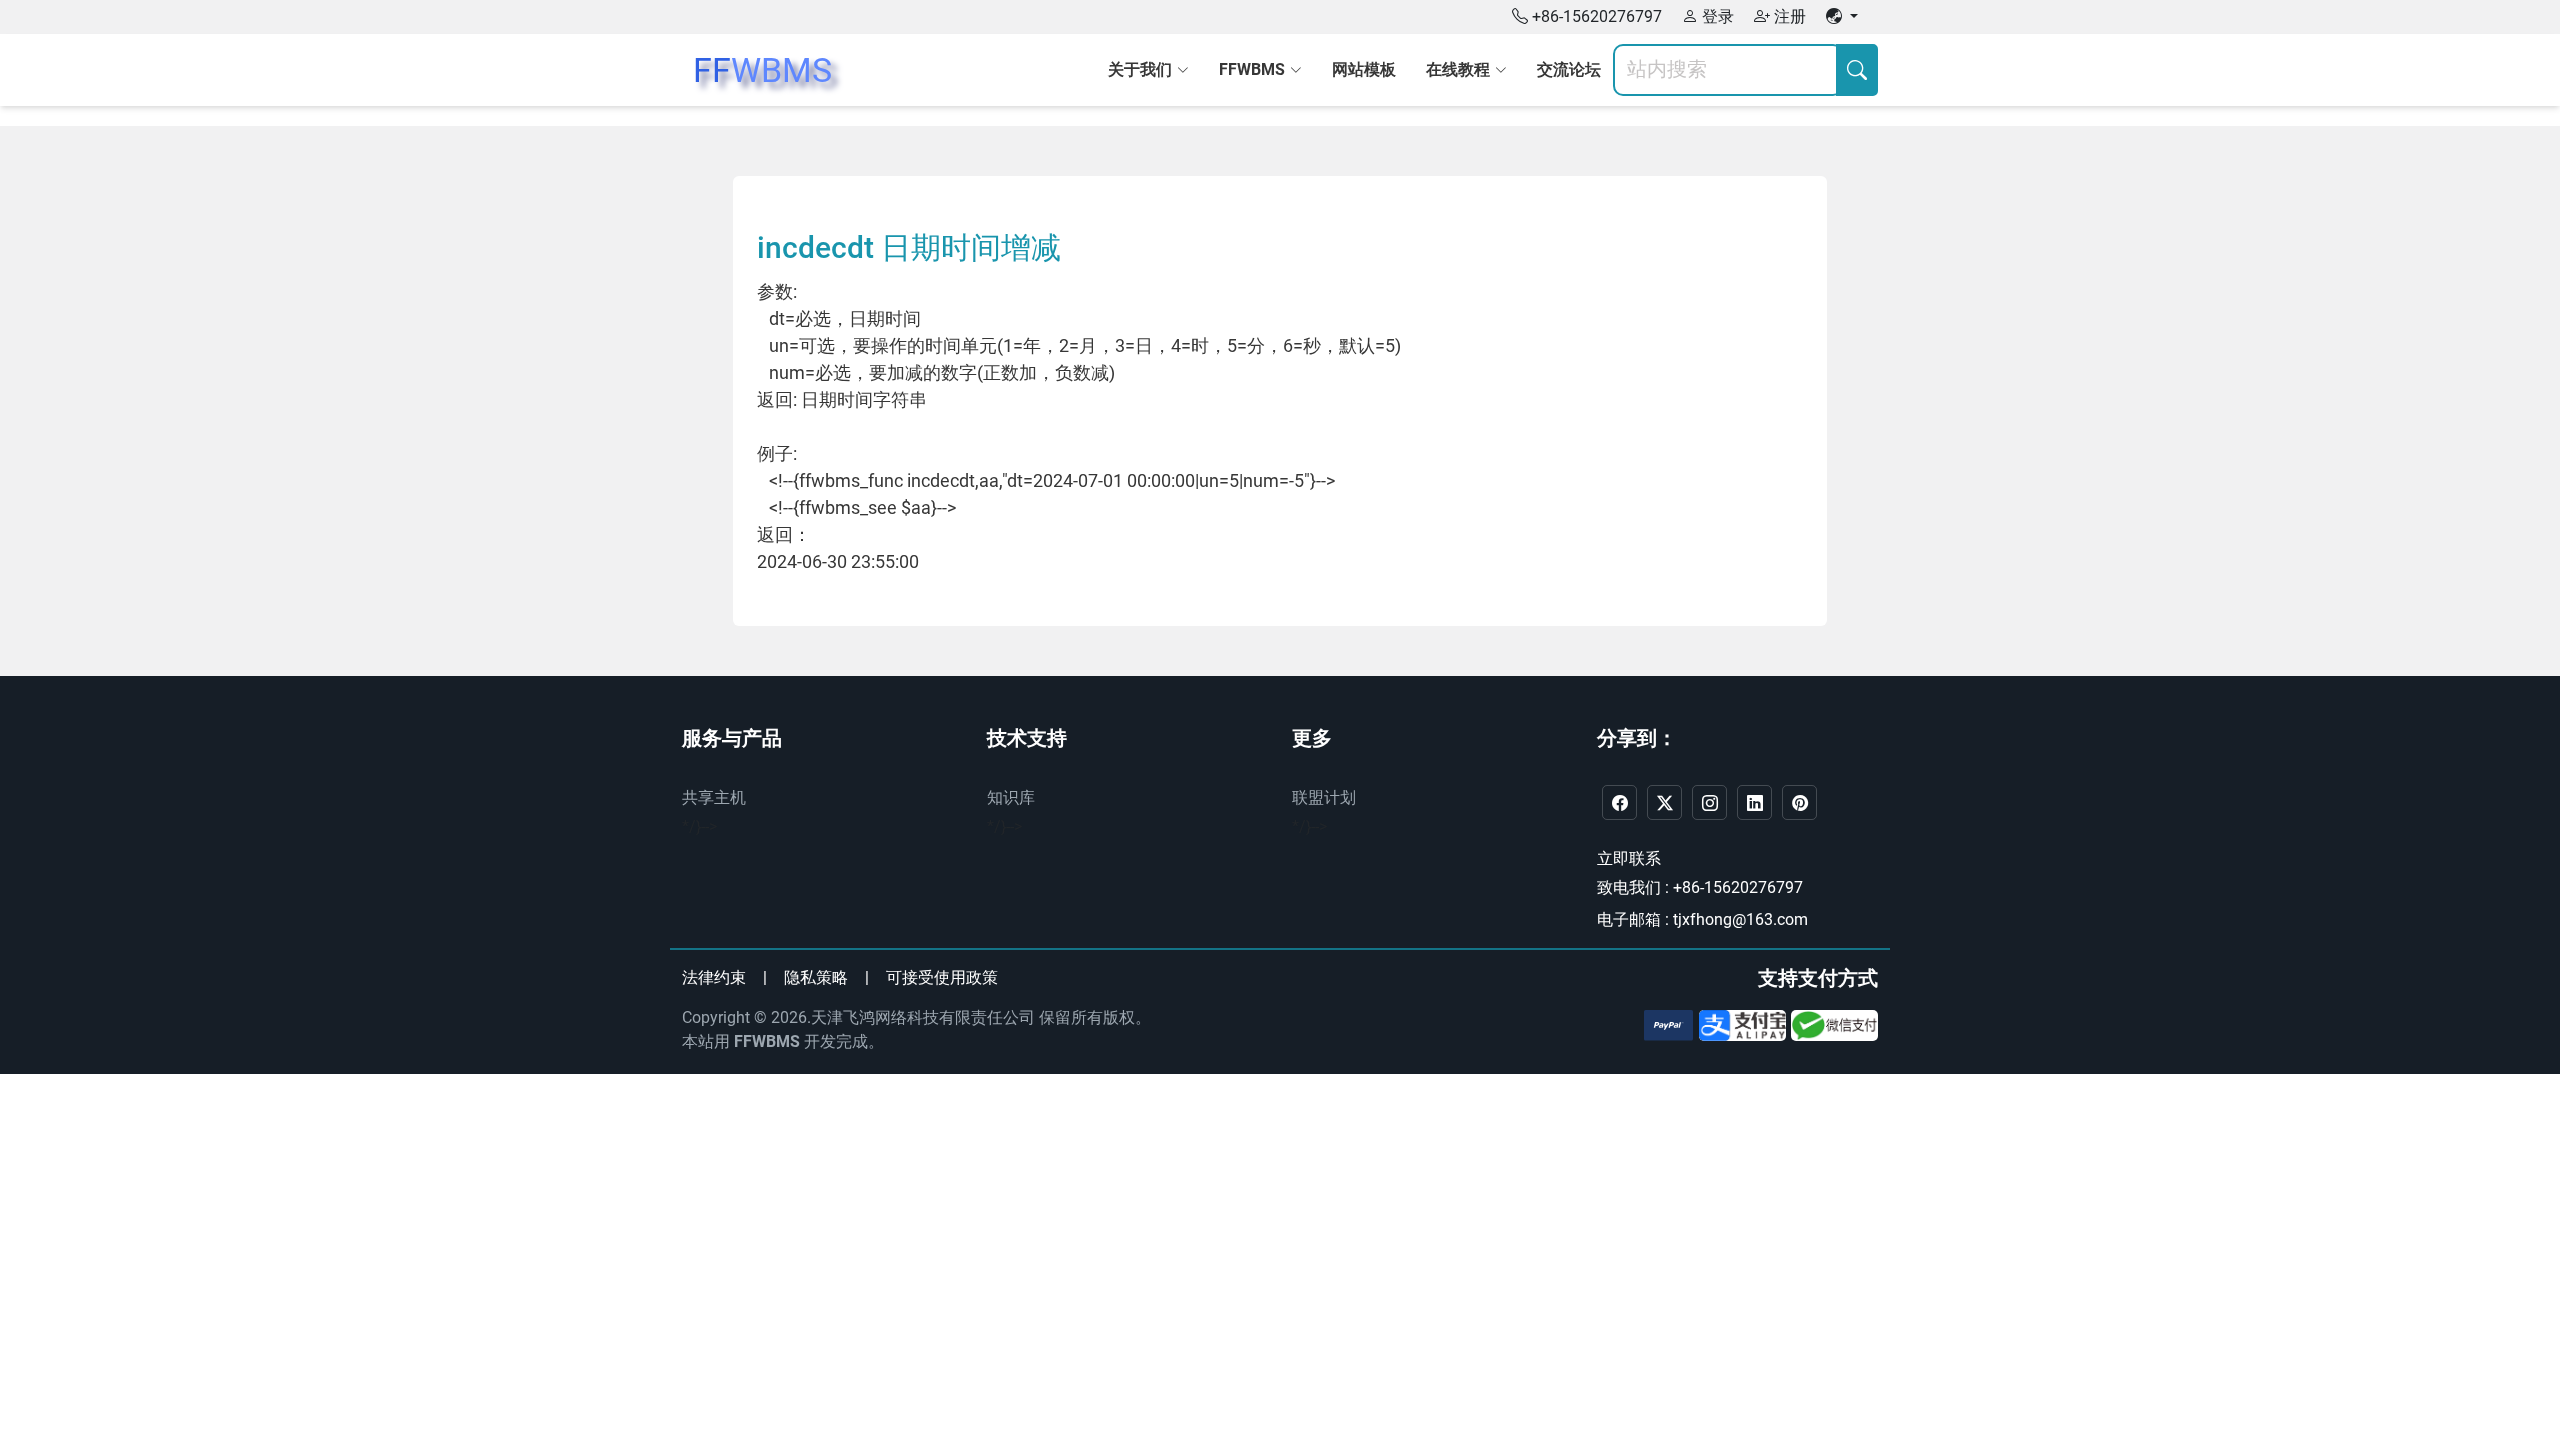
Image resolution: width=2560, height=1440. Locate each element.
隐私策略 (816, 977)
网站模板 (1364, 69)
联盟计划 (1324, 797)
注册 (1788, 16)
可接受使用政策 (942, 977)
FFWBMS (767, 1041)
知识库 (1011, 797)
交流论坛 (1569, 69)
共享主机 (714, 797)
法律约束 (714, 977)
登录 (1716, 16)
